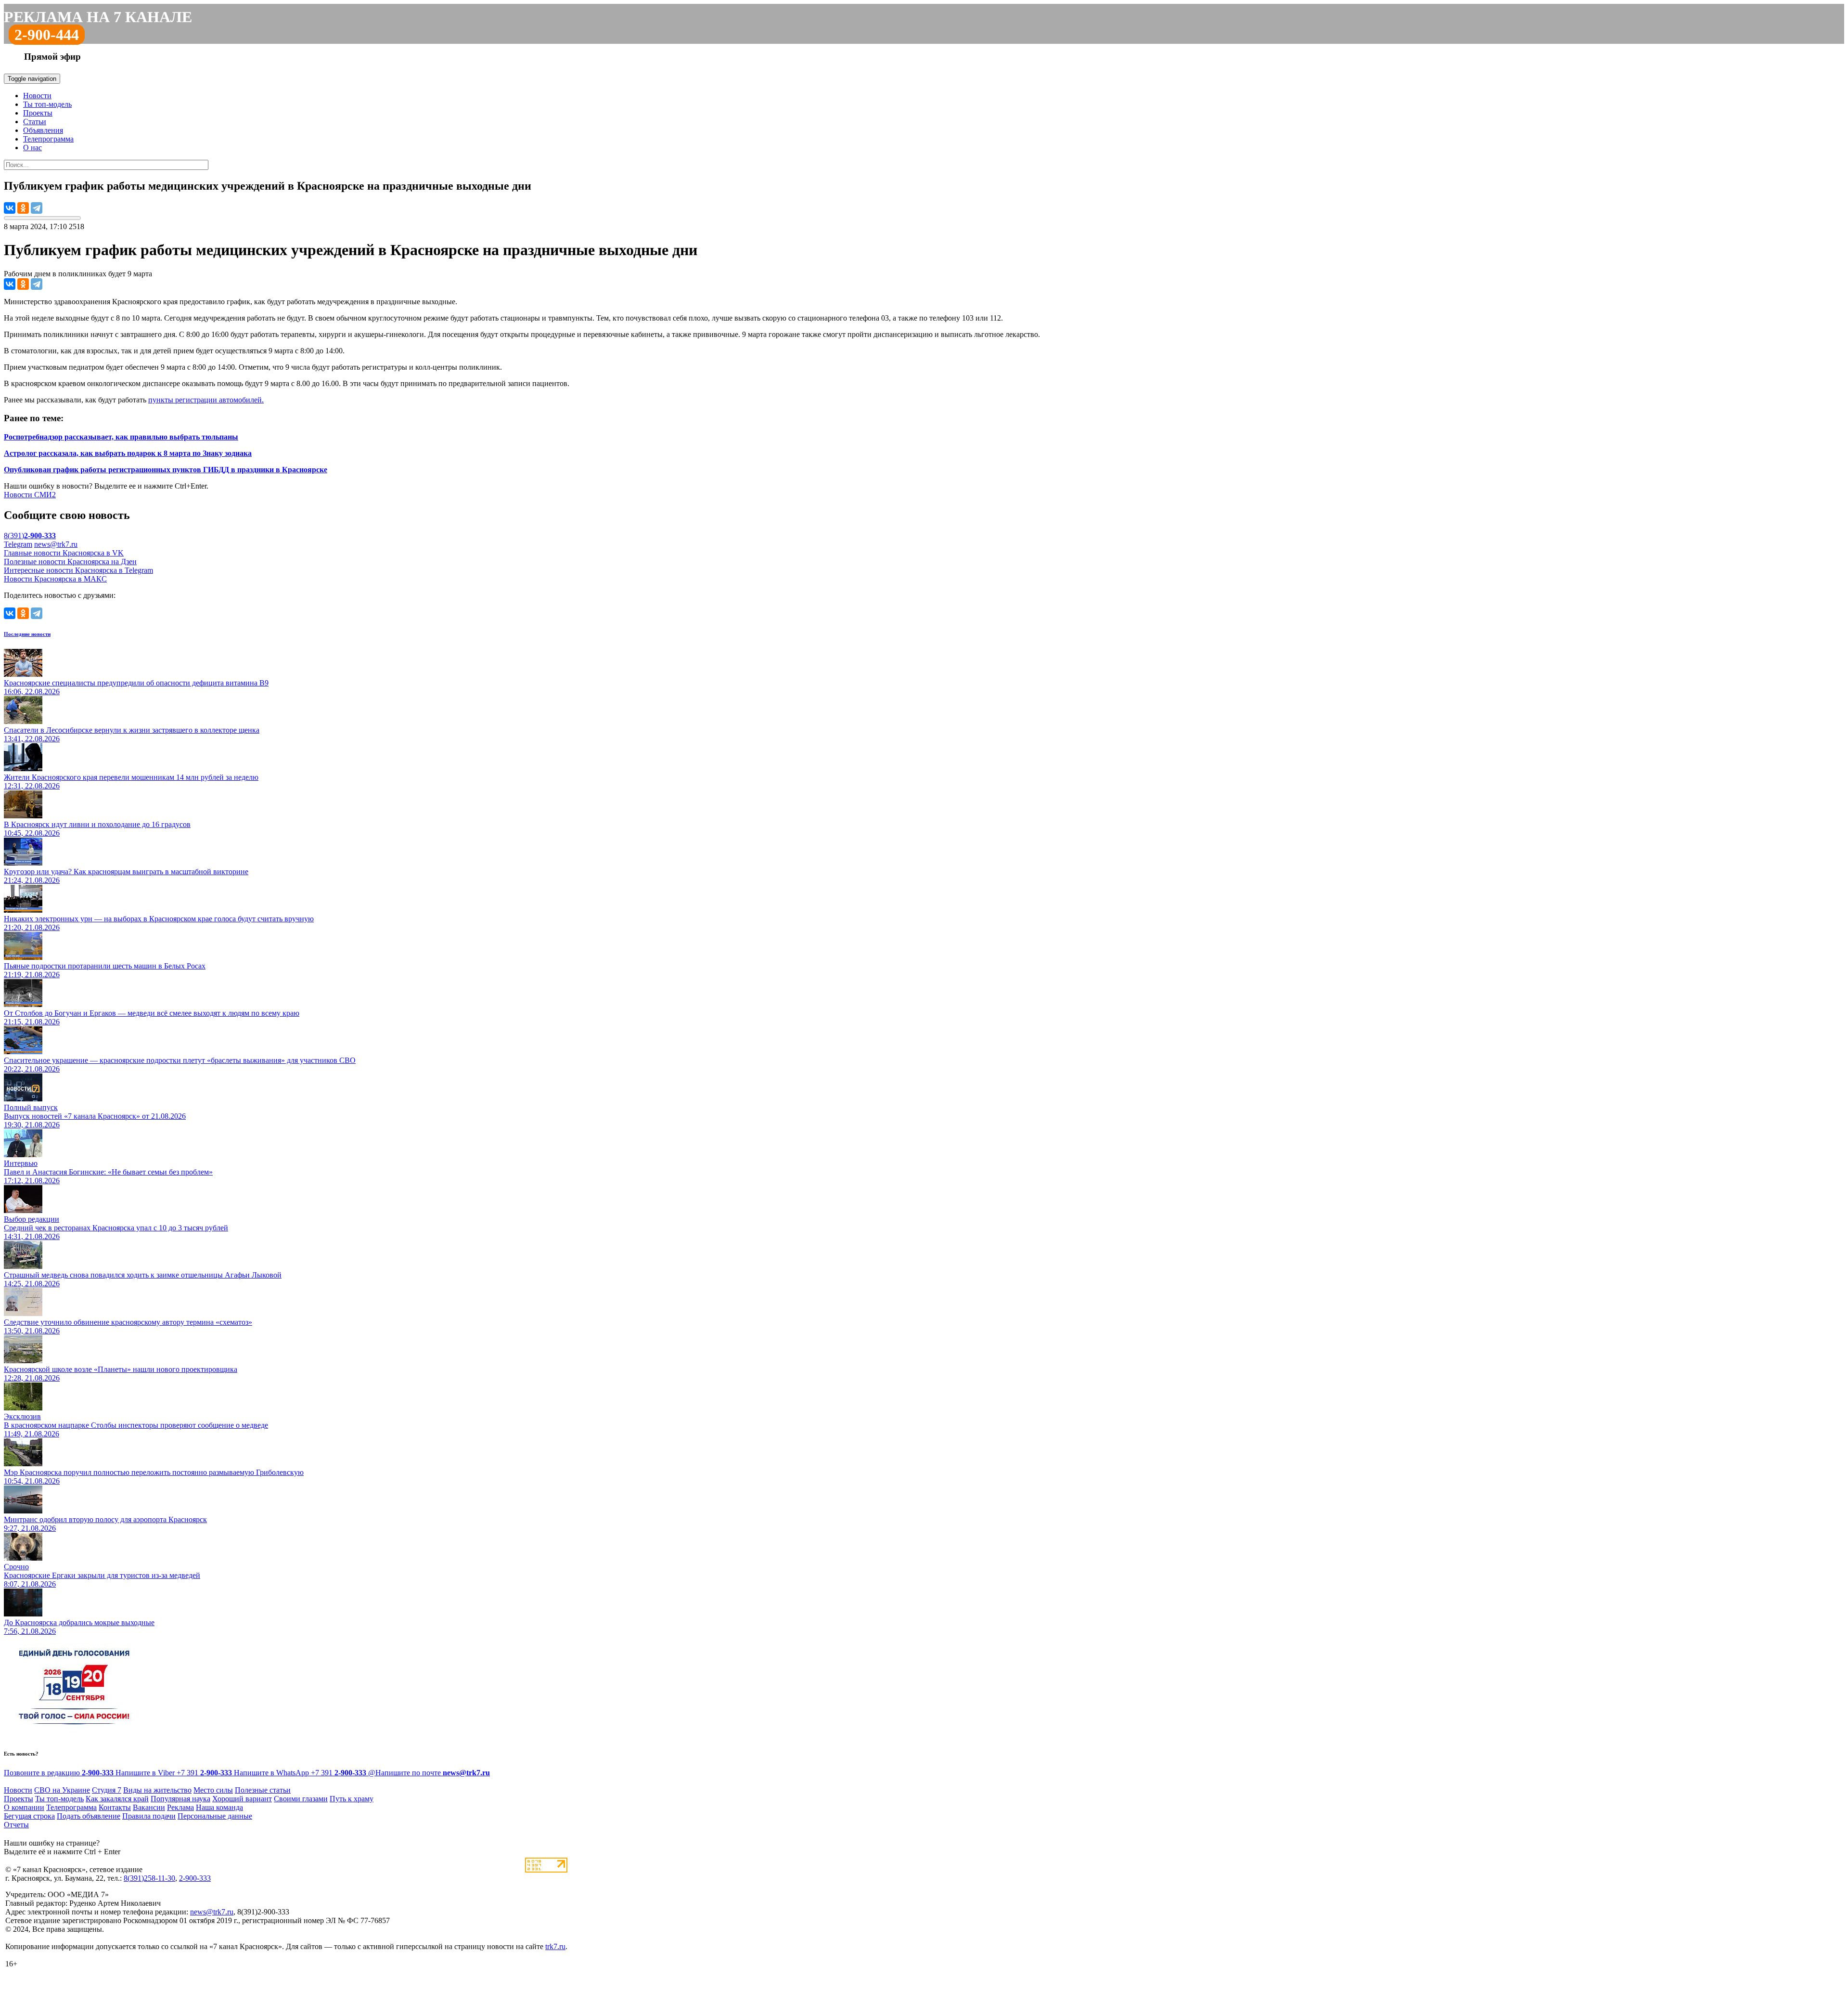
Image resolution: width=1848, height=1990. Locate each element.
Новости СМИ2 (30, 495)
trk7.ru (555, 1946)
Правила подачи (149, 1816)
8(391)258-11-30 (149, 1878)
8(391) (30, 536)
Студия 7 (107, 1790)
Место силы (213, 1790)
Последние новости (27, 634)
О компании (24, 1807)
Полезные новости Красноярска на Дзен (70, 562)
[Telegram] (37, 208)
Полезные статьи (263, 1790)
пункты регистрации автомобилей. (206, 400)
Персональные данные (215, 1816)
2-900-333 (195, 1878)
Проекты (38, 113)
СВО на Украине (62, 1790)
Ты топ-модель (47, 104)
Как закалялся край (117, 1799)
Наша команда (219, 1807)
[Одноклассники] (23, 208)
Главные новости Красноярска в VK (64, 553)
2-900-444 (47, 35)
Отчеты (16, 1825)
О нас (32, 148)
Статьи (35, 122)
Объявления (43, 130)
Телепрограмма (48, 139)
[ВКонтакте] (10, 208)
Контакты (115, 1807)
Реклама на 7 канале (98, 17)
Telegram (18, 544)
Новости (37, 96)
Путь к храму (352, 1799)
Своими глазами (301, 1799)
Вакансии (149, 1807)
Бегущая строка (29, 1816)
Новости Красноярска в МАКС (55, 579)
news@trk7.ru (56, 544)
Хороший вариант (242, 1799)
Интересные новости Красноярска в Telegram (78, 570)
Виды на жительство (157, 1790)
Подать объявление (89, 1816)
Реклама (180, 1807)
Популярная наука (180, 1799)
